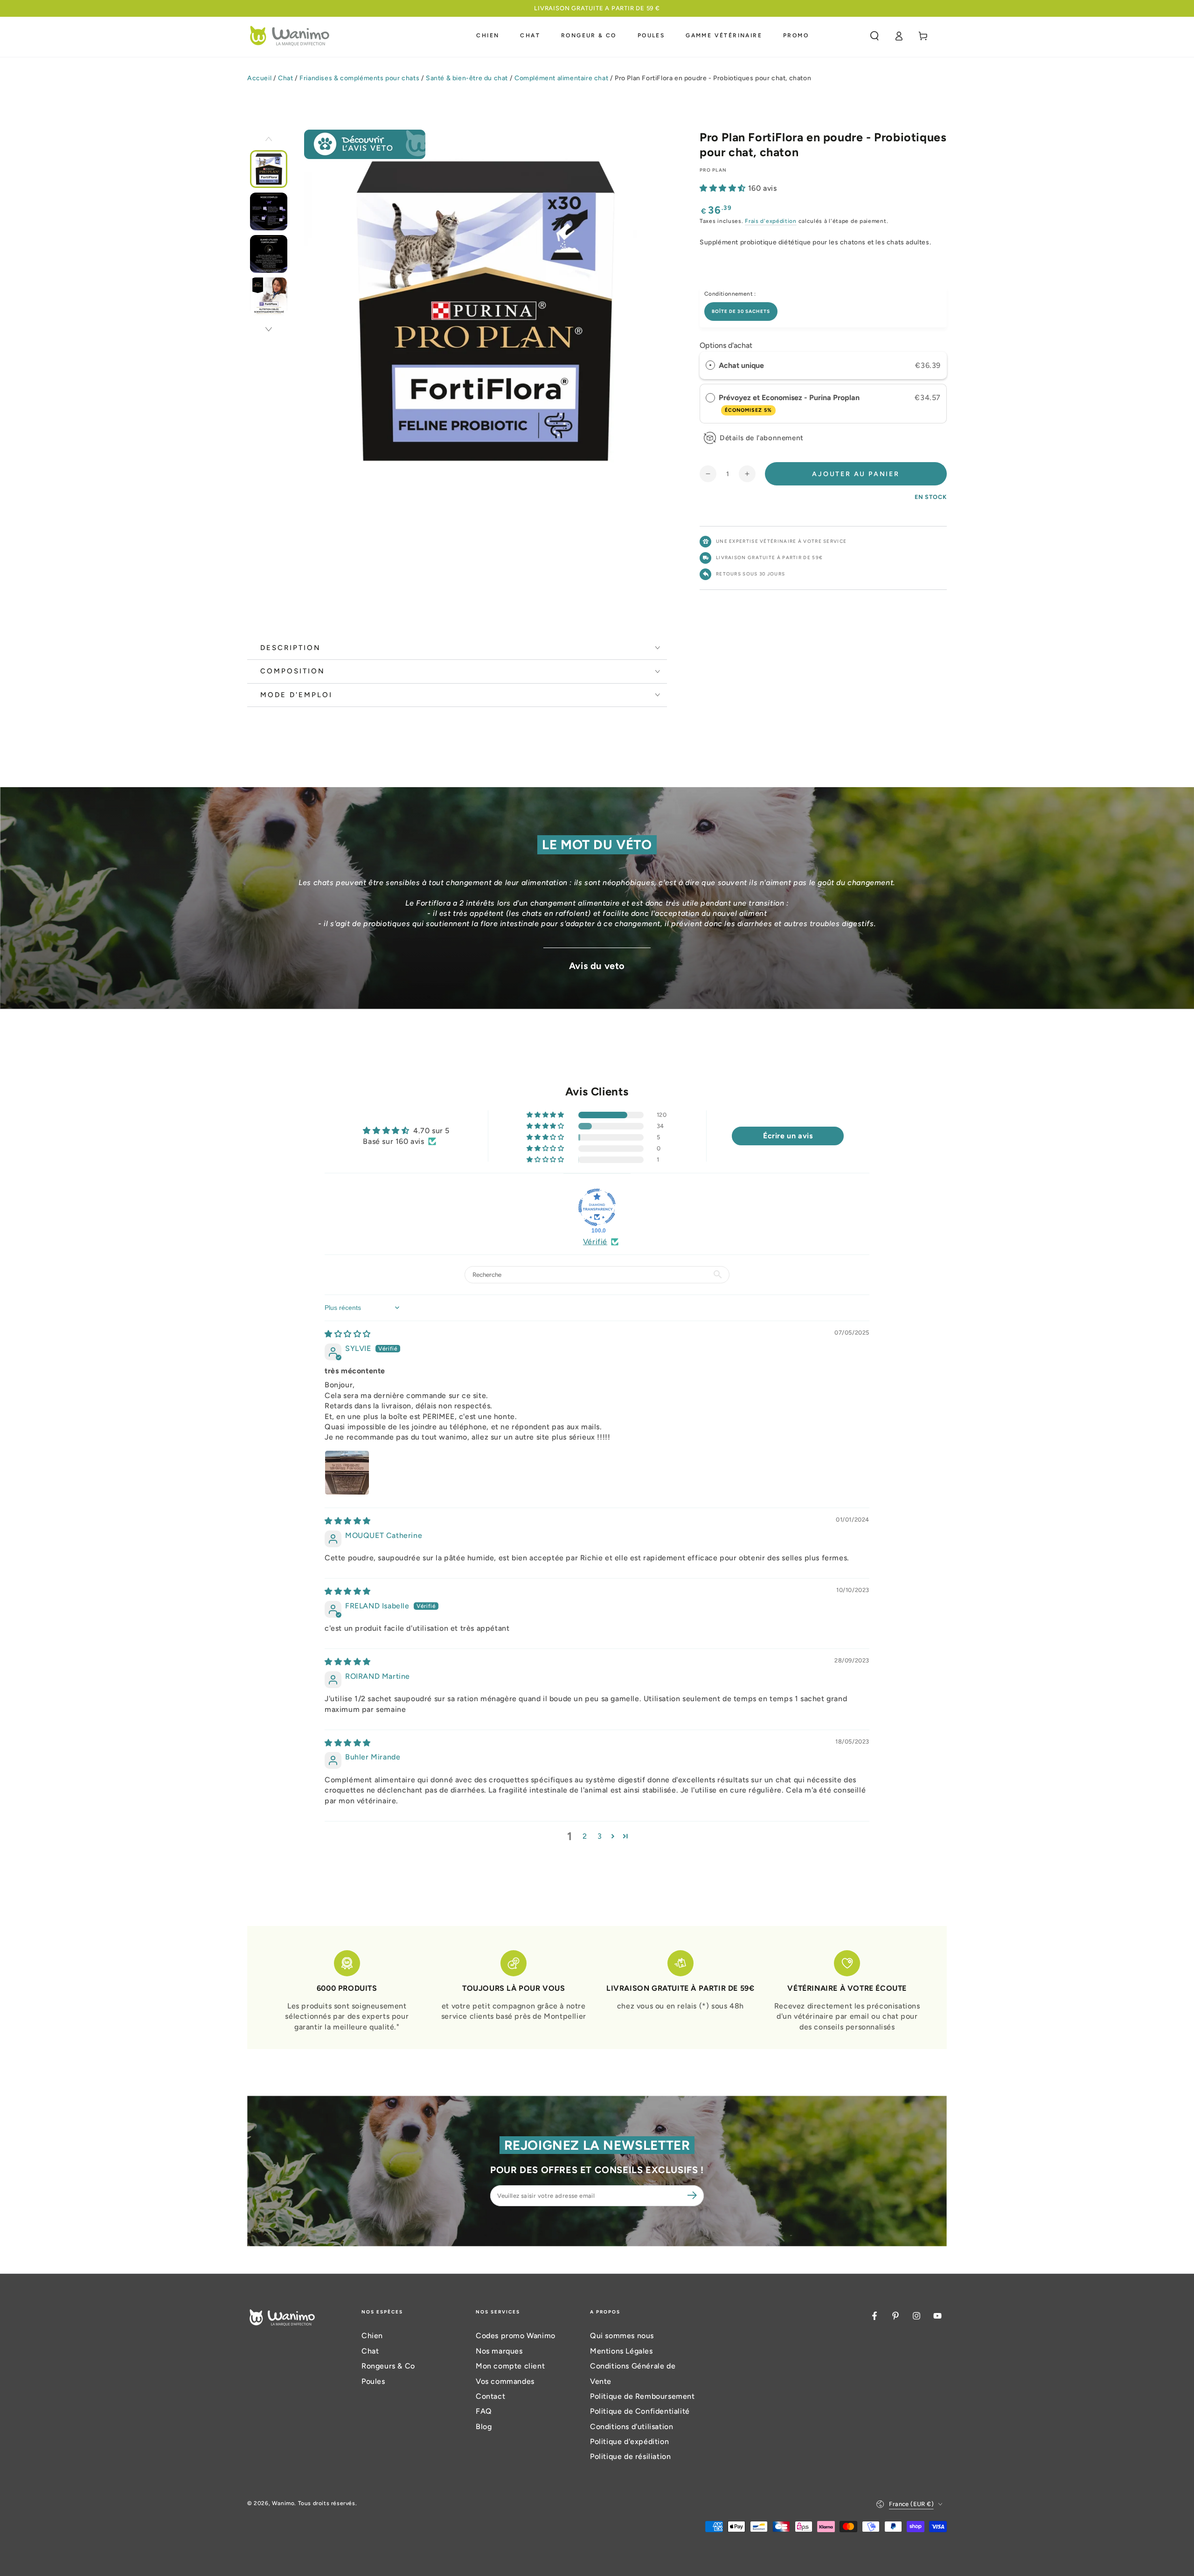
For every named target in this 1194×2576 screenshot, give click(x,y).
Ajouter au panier (856, 474)
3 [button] (600, 1836)
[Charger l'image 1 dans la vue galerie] (269, 169)
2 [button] (585, 1836)
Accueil (259, 78)
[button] (875, 36)
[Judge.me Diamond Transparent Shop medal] (597, 1207)
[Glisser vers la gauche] (269, 140)
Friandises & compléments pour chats (359, 78)
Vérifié (595, 1242)
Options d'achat (726, 345)
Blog (484, 2427)
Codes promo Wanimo (516, 2336)
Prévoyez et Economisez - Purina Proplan (790, 403)
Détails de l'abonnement (762, 438)
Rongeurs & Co (388, 2366)
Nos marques (499, 2351)
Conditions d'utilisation (632, 2427)
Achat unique (741, 365)
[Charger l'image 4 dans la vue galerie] (269, 296)
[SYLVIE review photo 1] (347, 1473)
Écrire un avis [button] (788, 1136)
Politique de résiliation (630, 2456)
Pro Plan (713, 170)
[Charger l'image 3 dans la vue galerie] (269, 254)
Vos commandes (505, 2381)
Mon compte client (510, 2366)
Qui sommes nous (622, 2336)
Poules (373, 2381)
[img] (348, 1334)
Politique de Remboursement (642, 2396)
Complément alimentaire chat (561, 78)
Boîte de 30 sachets (741, 311)
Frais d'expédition (771, 221)
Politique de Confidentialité (640, 2411)
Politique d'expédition (629, 2441)
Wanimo (283, 2503)
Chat (285, 78)
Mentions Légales (621, 2351)
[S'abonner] (694, 2195)
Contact (490, 2396)
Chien (372, 2336)
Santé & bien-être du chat (467, 78)
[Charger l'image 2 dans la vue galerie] (269, 211)
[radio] (710, 366)
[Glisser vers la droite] (269, 330)
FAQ (484, 2411)
